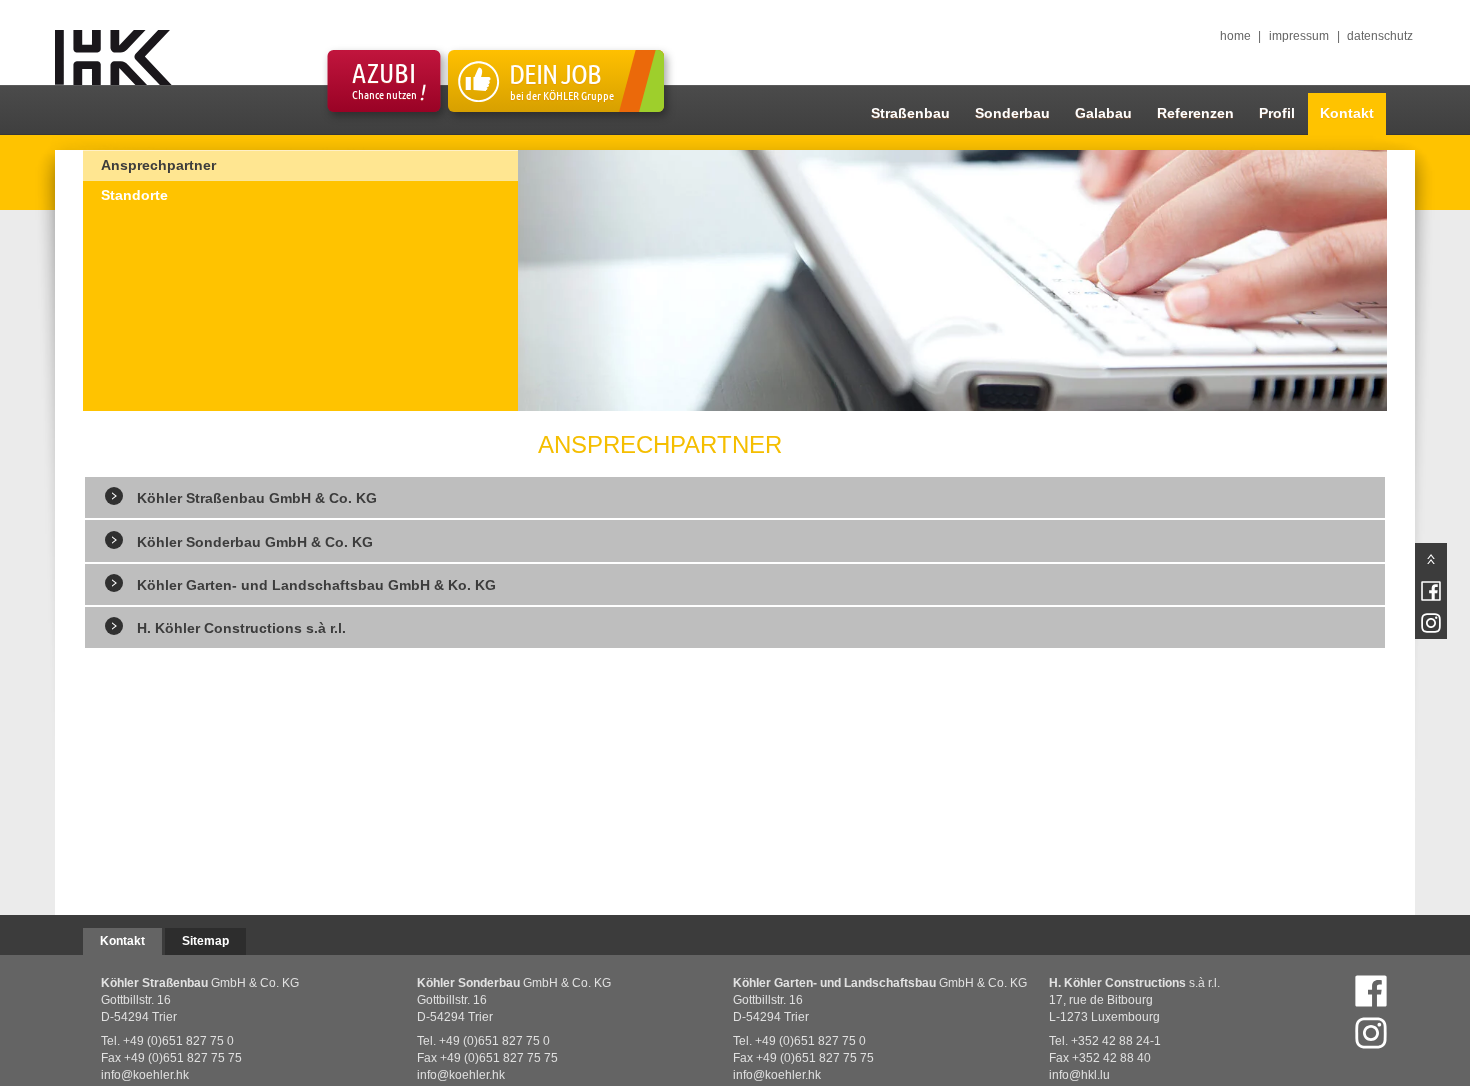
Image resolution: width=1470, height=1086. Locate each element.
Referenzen (1195, 113)
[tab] (735, 496)
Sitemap (205, 941)
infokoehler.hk (145, 1075)
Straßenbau (910, 113)
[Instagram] (1371, 1033)
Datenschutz (1380, 36)
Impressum (1299, 36)
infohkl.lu (1079, 1075)
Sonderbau (1012, 113)
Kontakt (1347, 113)
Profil (1277, 113)
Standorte (134, 195)
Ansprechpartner (158, 165)
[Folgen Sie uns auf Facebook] (1371, 991)
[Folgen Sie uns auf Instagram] (1431, 623)
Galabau (1103, 113)
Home (1235, 36)
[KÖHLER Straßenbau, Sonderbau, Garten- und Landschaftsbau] (112, 57)
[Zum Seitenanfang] (1431, 559)
